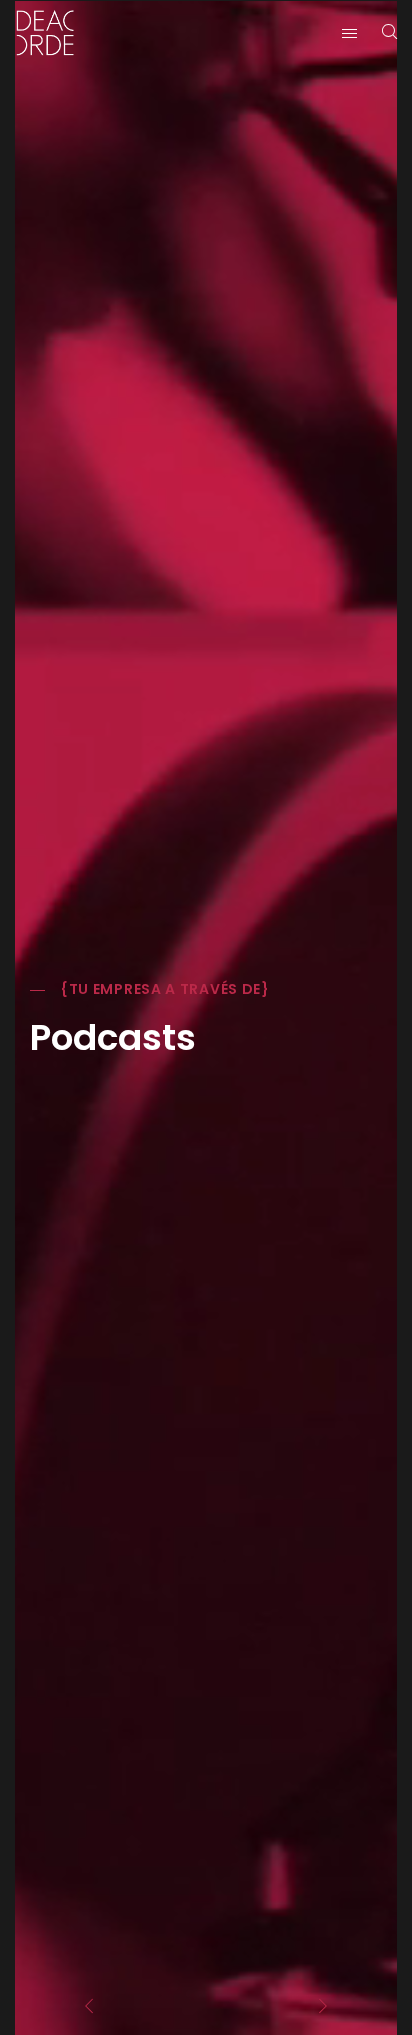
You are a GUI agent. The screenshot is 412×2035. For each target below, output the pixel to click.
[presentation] (89, 2006)
